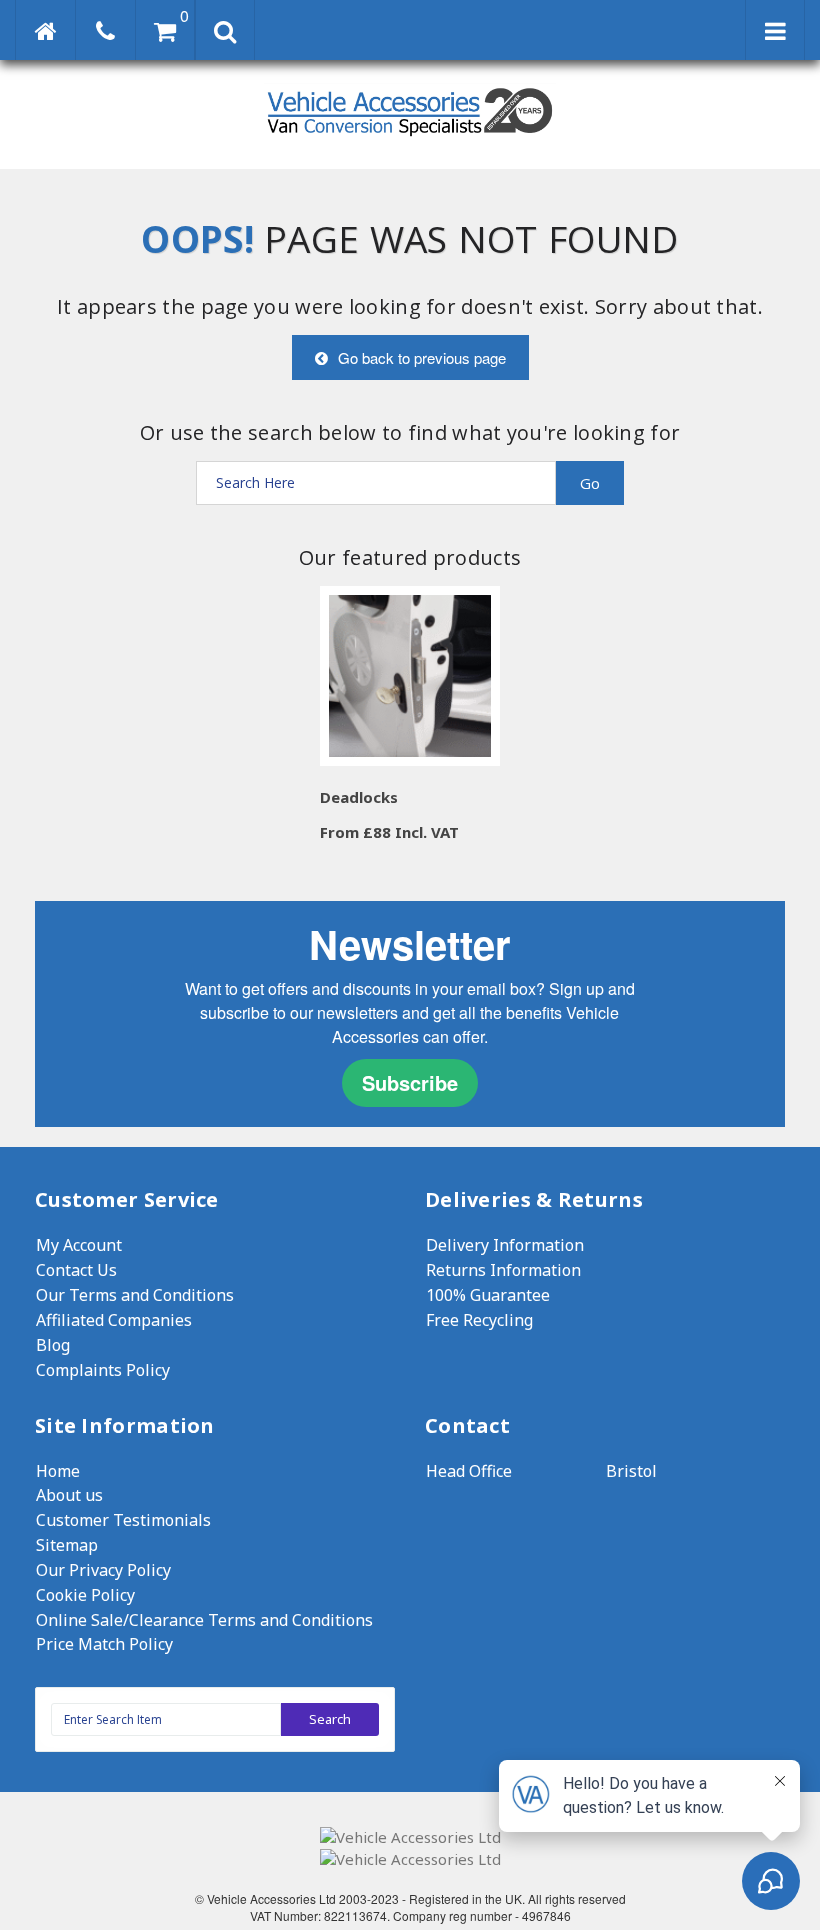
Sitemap (67, 1545)
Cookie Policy (85, 1595)
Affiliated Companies (114, 1320)
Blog (53, 1345)
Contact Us (76, 1270)
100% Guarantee (488, 1295)
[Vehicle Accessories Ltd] (410, 138)
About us (69, 1495)
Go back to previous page (422, 357)
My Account (79, 1245)
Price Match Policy (104, 1644)
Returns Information (503, 1270)
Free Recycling (479, 1320)
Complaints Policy (103, 1370)
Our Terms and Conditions (135, 1295)
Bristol (631, 1471)
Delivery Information (505, 1245)
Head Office (469, 1471)
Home (58, 1471)
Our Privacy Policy (103, 1570)
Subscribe (410, 1082)
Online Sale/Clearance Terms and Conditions (204, 1620)
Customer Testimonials (123, 1520)
